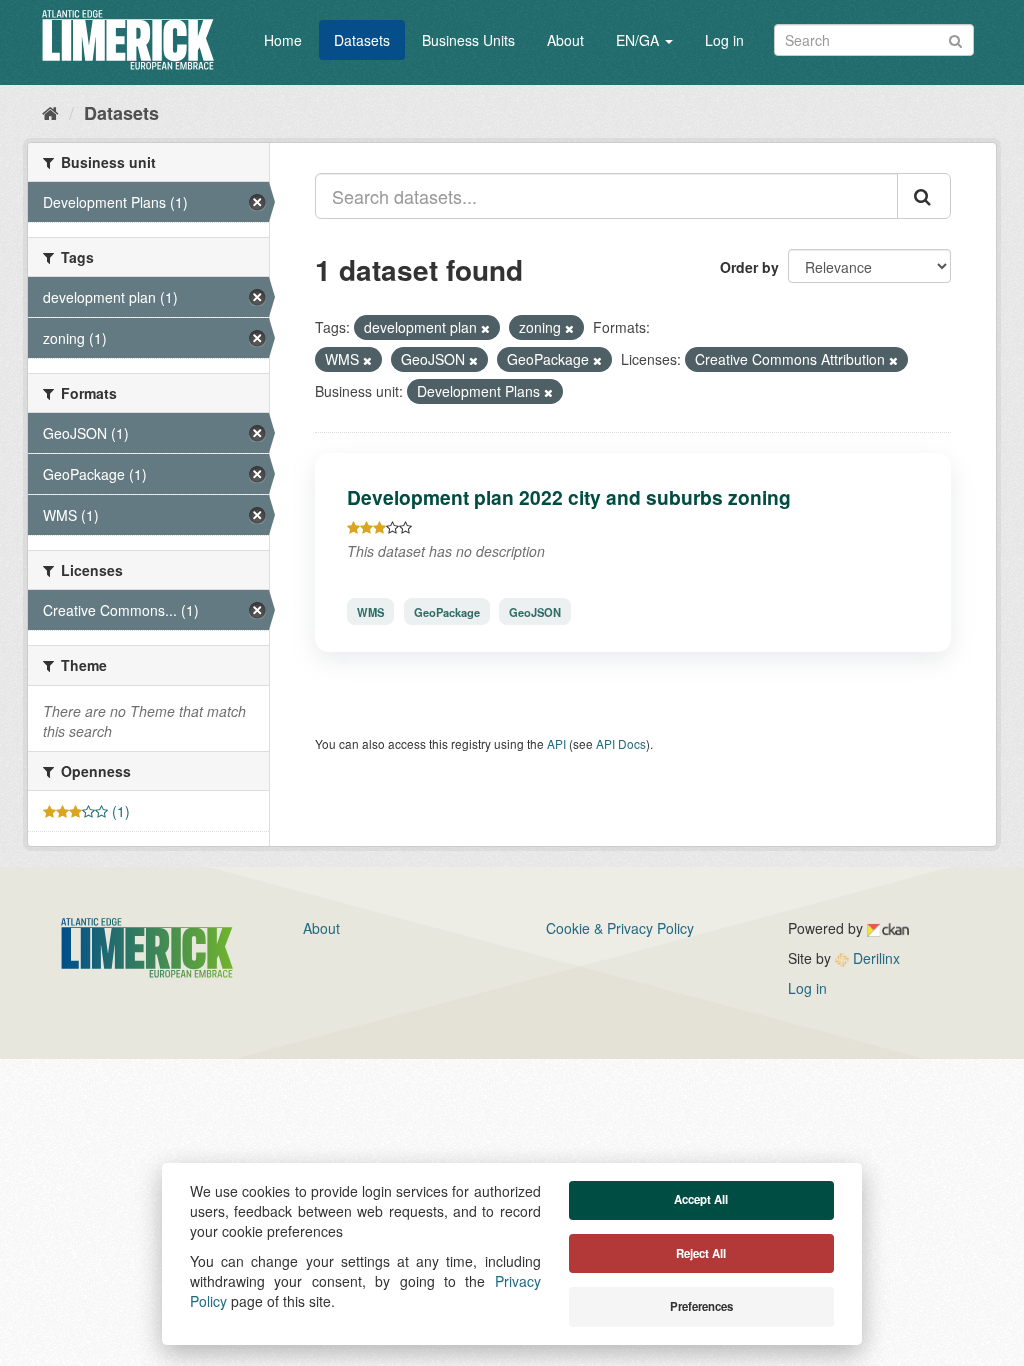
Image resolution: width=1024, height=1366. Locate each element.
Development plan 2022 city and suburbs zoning (569, 497)
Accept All (701, 1199)
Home (283, 40)
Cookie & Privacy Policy (620, 928)
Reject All (701, 1253)
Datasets (362, 40)
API (556, 743)
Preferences (701, 1306)
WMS (370, 611)
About (565, 40)
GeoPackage (447, 611)
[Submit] (955, 38)
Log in (724, 40)
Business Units (468, 40)
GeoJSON (535, 611)
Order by (749, 267)
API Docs (621, 743)
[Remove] (485, 328)
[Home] (50, 112)
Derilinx (874, 958)
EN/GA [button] (639, 40)
